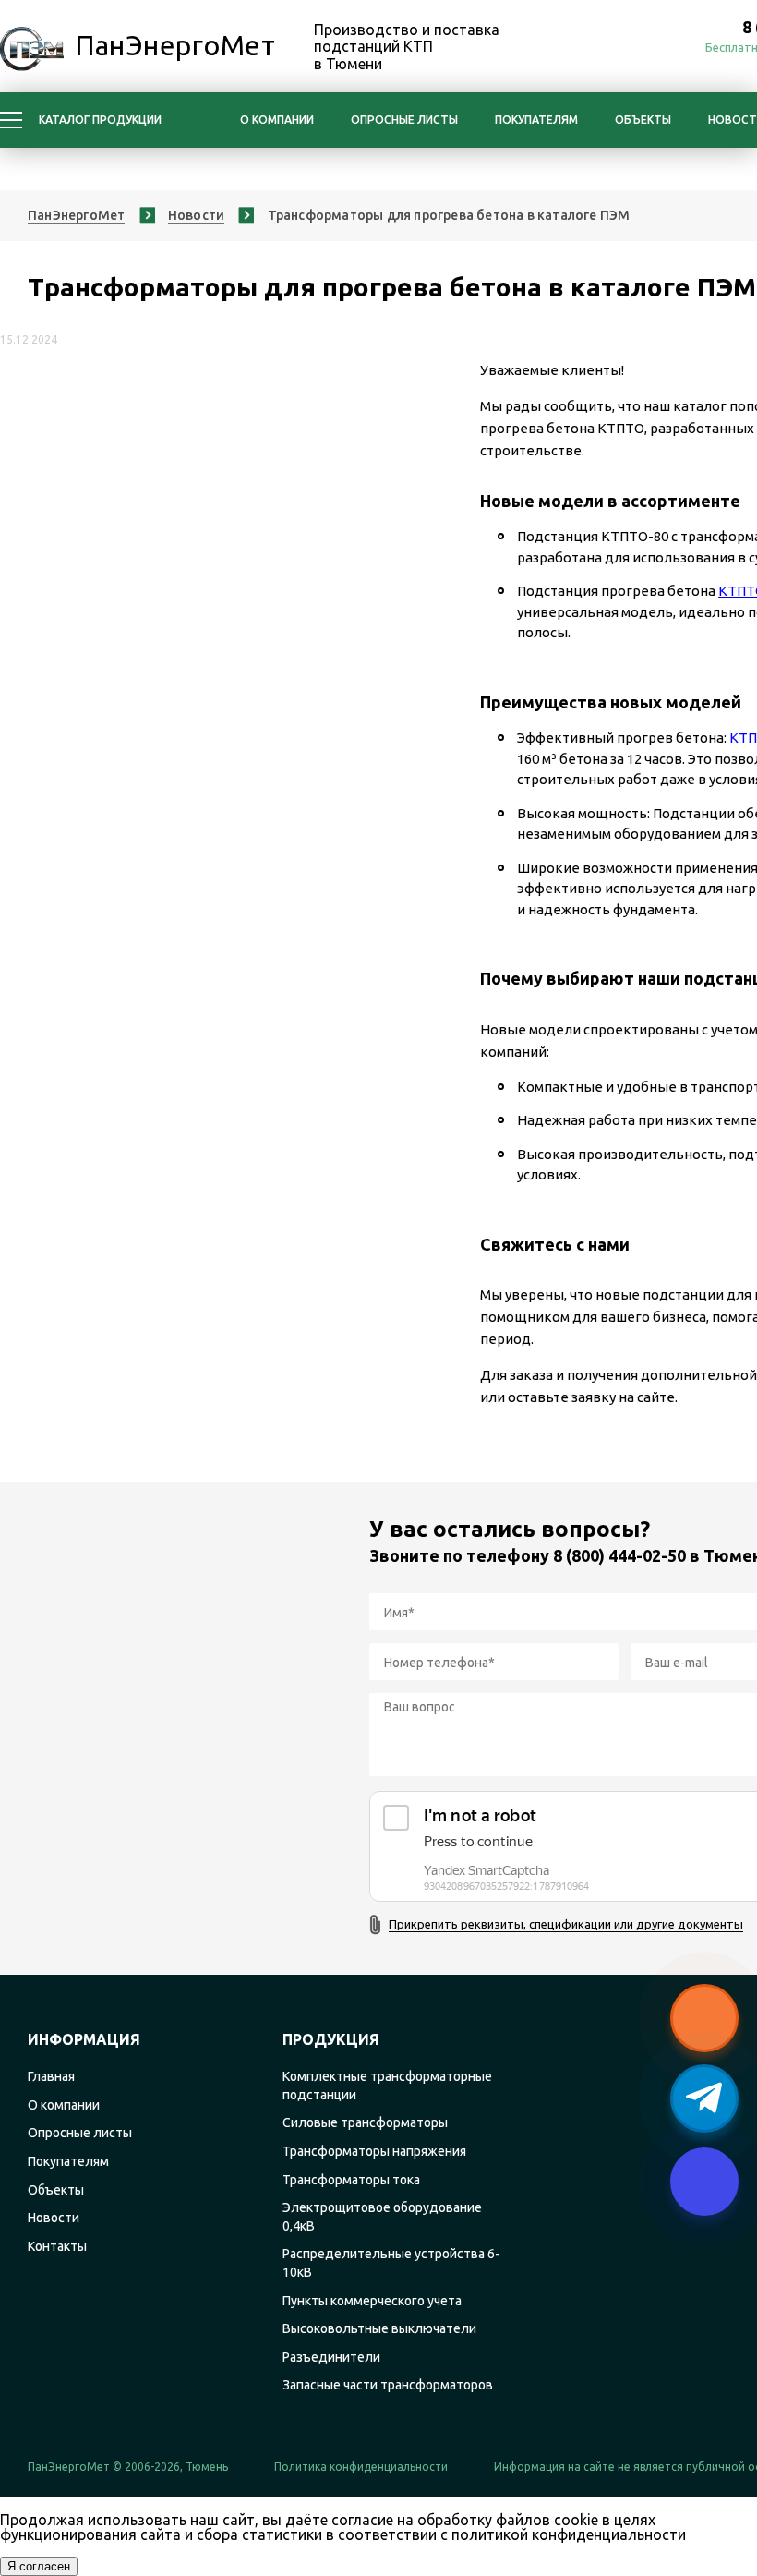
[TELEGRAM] (619, 48)
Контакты (57, 2246)
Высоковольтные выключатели (379, 2328)
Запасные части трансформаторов (388, 2385)
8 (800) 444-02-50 (619, 1555)
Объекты (643, 120)
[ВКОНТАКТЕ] (660, 48)
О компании (277, 120)
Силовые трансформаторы (365, 2122)
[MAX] (579, 48)
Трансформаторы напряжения (374, 2151)
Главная (51, 2076)
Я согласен (39, 2566)
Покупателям (536, 120)
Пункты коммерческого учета (372, 2301)
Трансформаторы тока (351, 2180)
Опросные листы (404, 120)
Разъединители (331, 2357)
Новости (54, 2218)
